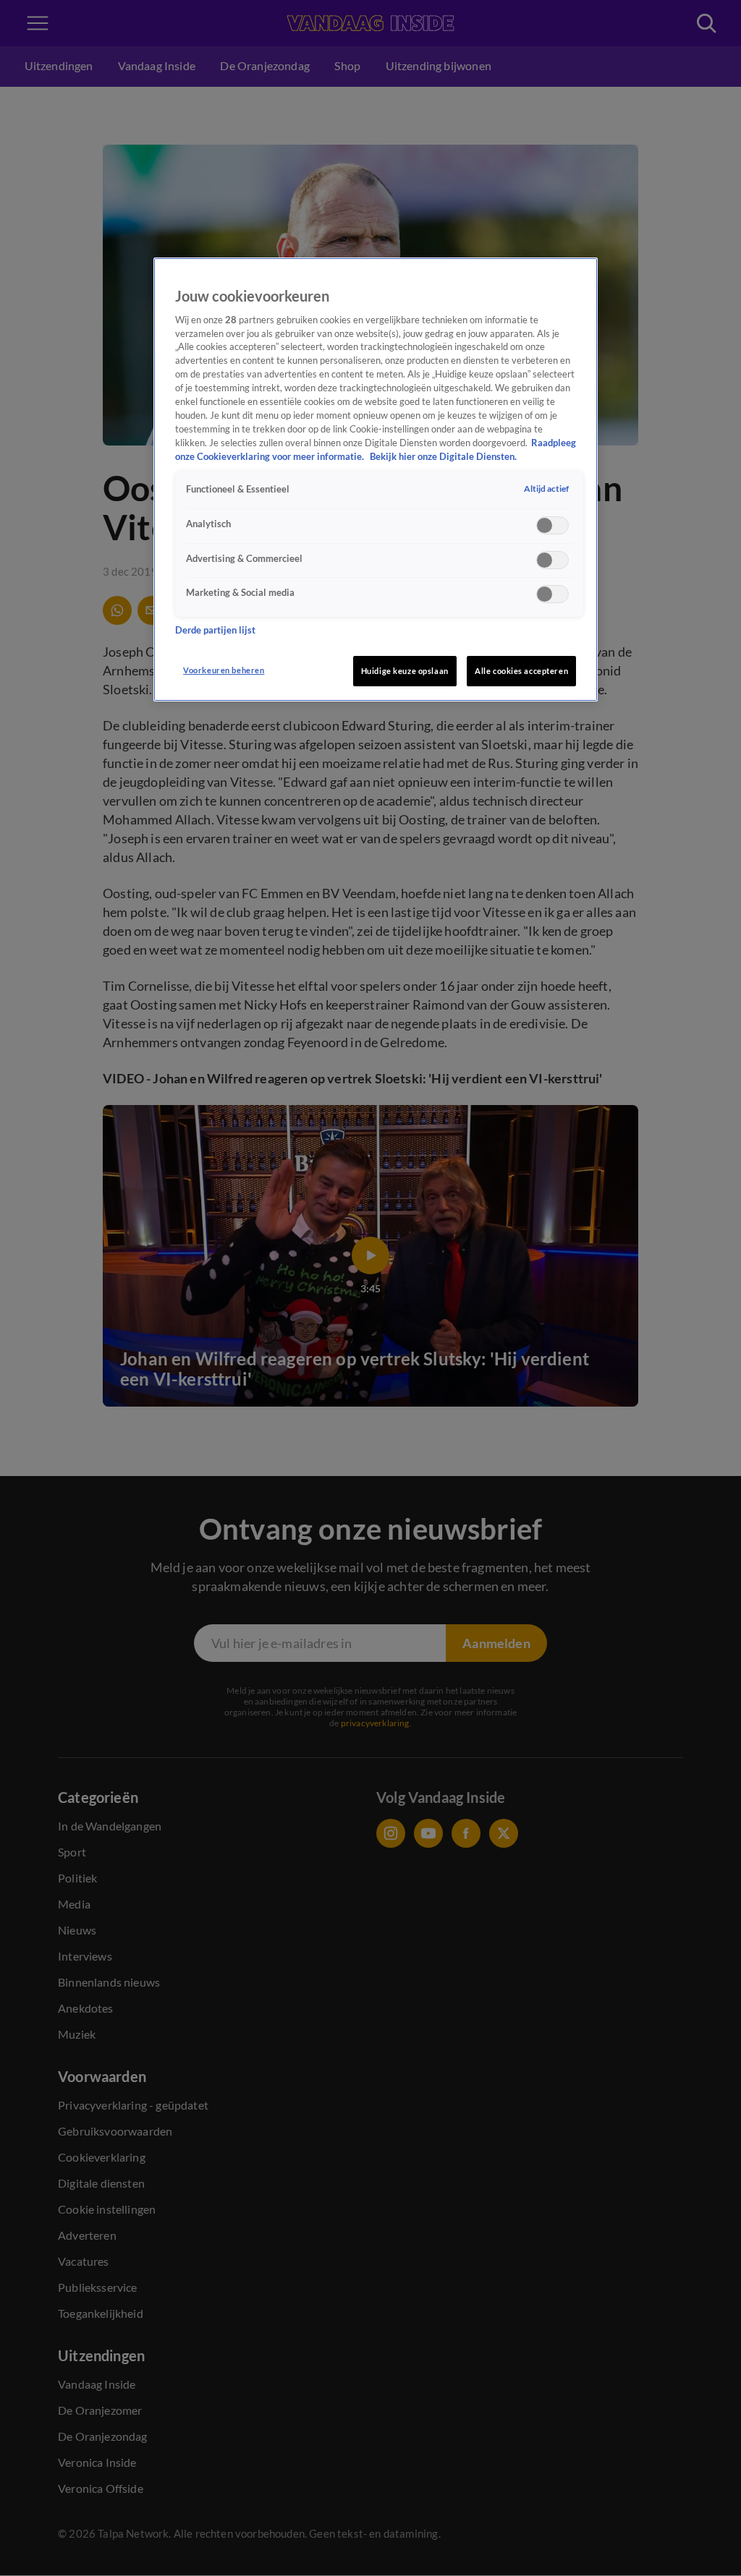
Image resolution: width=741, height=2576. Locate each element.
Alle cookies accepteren (521, 671)
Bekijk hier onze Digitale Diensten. (443, 457)
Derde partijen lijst (215, 630)
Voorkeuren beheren (224, 670)
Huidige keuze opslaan (405, 671)
